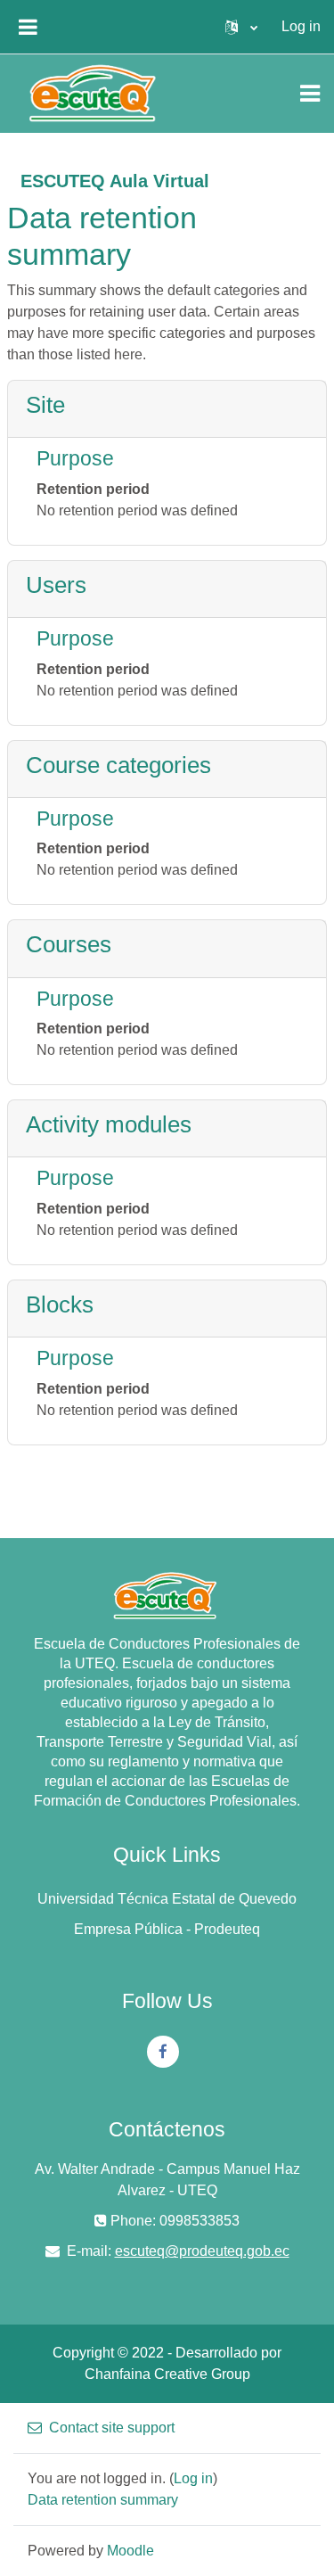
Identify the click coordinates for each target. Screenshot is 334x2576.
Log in (301, 26)
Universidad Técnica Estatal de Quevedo (167, 1899)
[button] (241, 27)
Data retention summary (103, 2500)
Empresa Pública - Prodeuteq (167, 1929)
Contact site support (112, 2428)
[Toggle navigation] (310, 94)
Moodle (130, 2551)
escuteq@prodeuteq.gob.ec (202, 2251)
